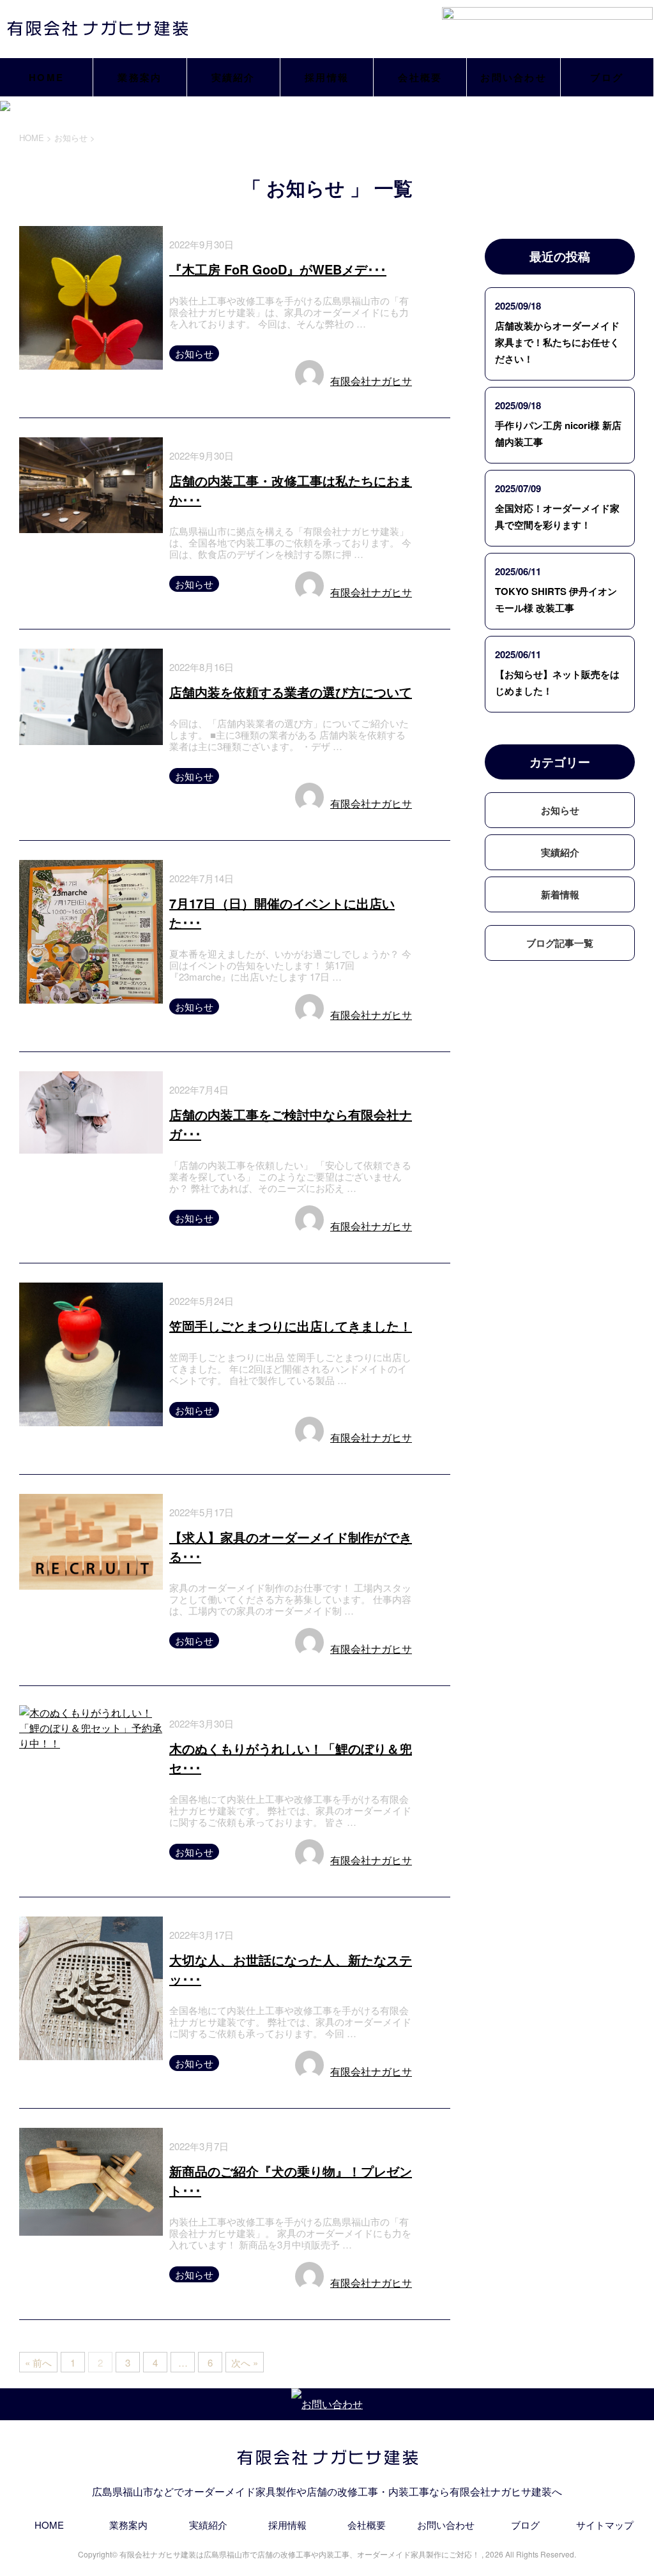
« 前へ (38, 2362)
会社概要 (420, 77)
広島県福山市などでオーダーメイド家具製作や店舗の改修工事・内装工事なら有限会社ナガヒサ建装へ (327, 2491)
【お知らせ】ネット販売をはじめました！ (557, 682)
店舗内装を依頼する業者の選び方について (291, 692)
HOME (46, 77)
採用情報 (327, 77)
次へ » (245, 2362)
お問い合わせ (513, 77)
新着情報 (560, 894)
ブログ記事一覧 (560, 943)
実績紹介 (233, 77)
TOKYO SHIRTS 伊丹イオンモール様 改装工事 (556, 599)
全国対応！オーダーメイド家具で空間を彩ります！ (557, 516)
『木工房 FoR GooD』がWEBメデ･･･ (278, 269)
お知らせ (194, 353)
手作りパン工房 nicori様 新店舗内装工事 (558, 433)
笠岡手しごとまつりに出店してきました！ (291, 1326)
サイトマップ (605, 2525)
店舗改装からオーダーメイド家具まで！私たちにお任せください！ (557, 342)
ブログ (607, 77)
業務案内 (140, 77)
